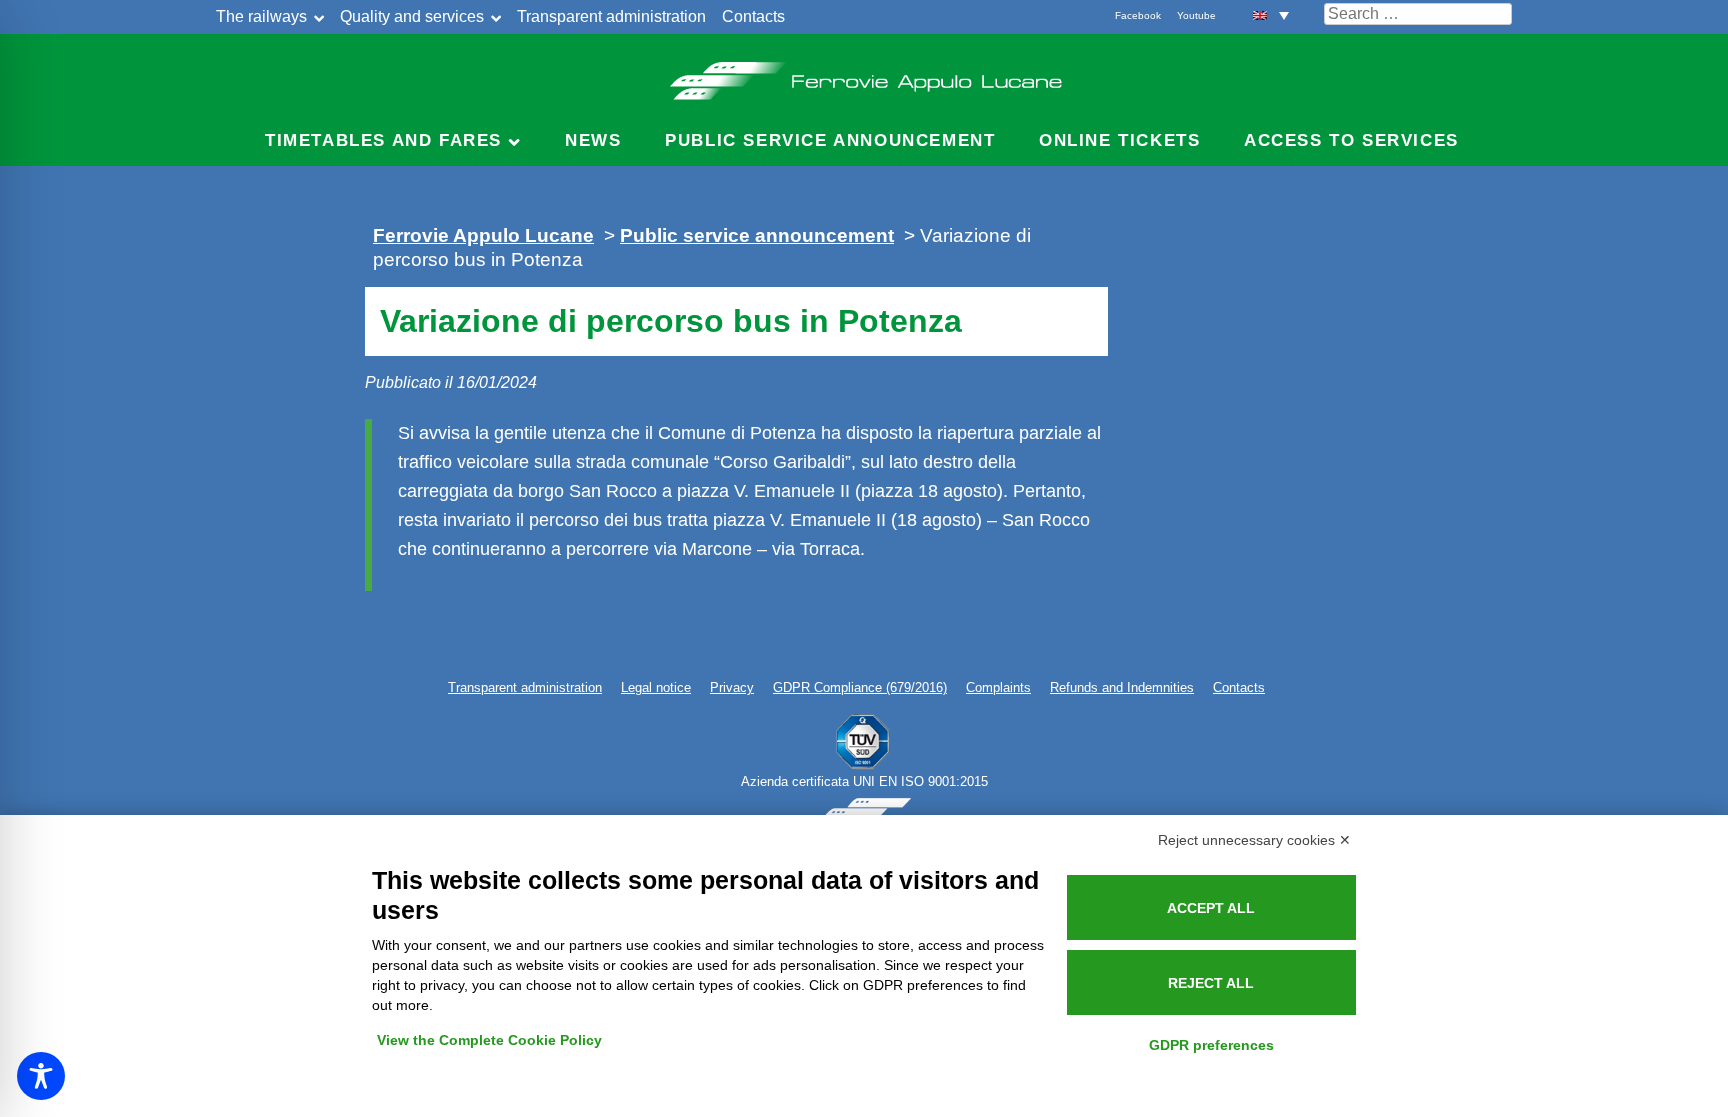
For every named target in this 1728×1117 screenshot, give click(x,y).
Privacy (732, 687)
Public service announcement (830, 140)
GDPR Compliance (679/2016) (860, 687)
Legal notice (656, 687)
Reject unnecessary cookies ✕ (1254, 840)
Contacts (753, 16)
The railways (261, 16)
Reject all (1211, 983)
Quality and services (412, 16)
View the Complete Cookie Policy (489, 1040)
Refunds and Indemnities (1122, 687)
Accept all (1211, 908)
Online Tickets (1119, 140)
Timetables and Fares (383, 140)
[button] (1271, 14)
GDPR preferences (1211, 1045)
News (593, 140)
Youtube (1196, 15)
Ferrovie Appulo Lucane (864, 75)
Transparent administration (611, 16)
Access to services (1351, 140)
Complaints (998, 687)
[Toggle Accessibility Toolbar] (41, 1076)
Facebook (1138, 15)
